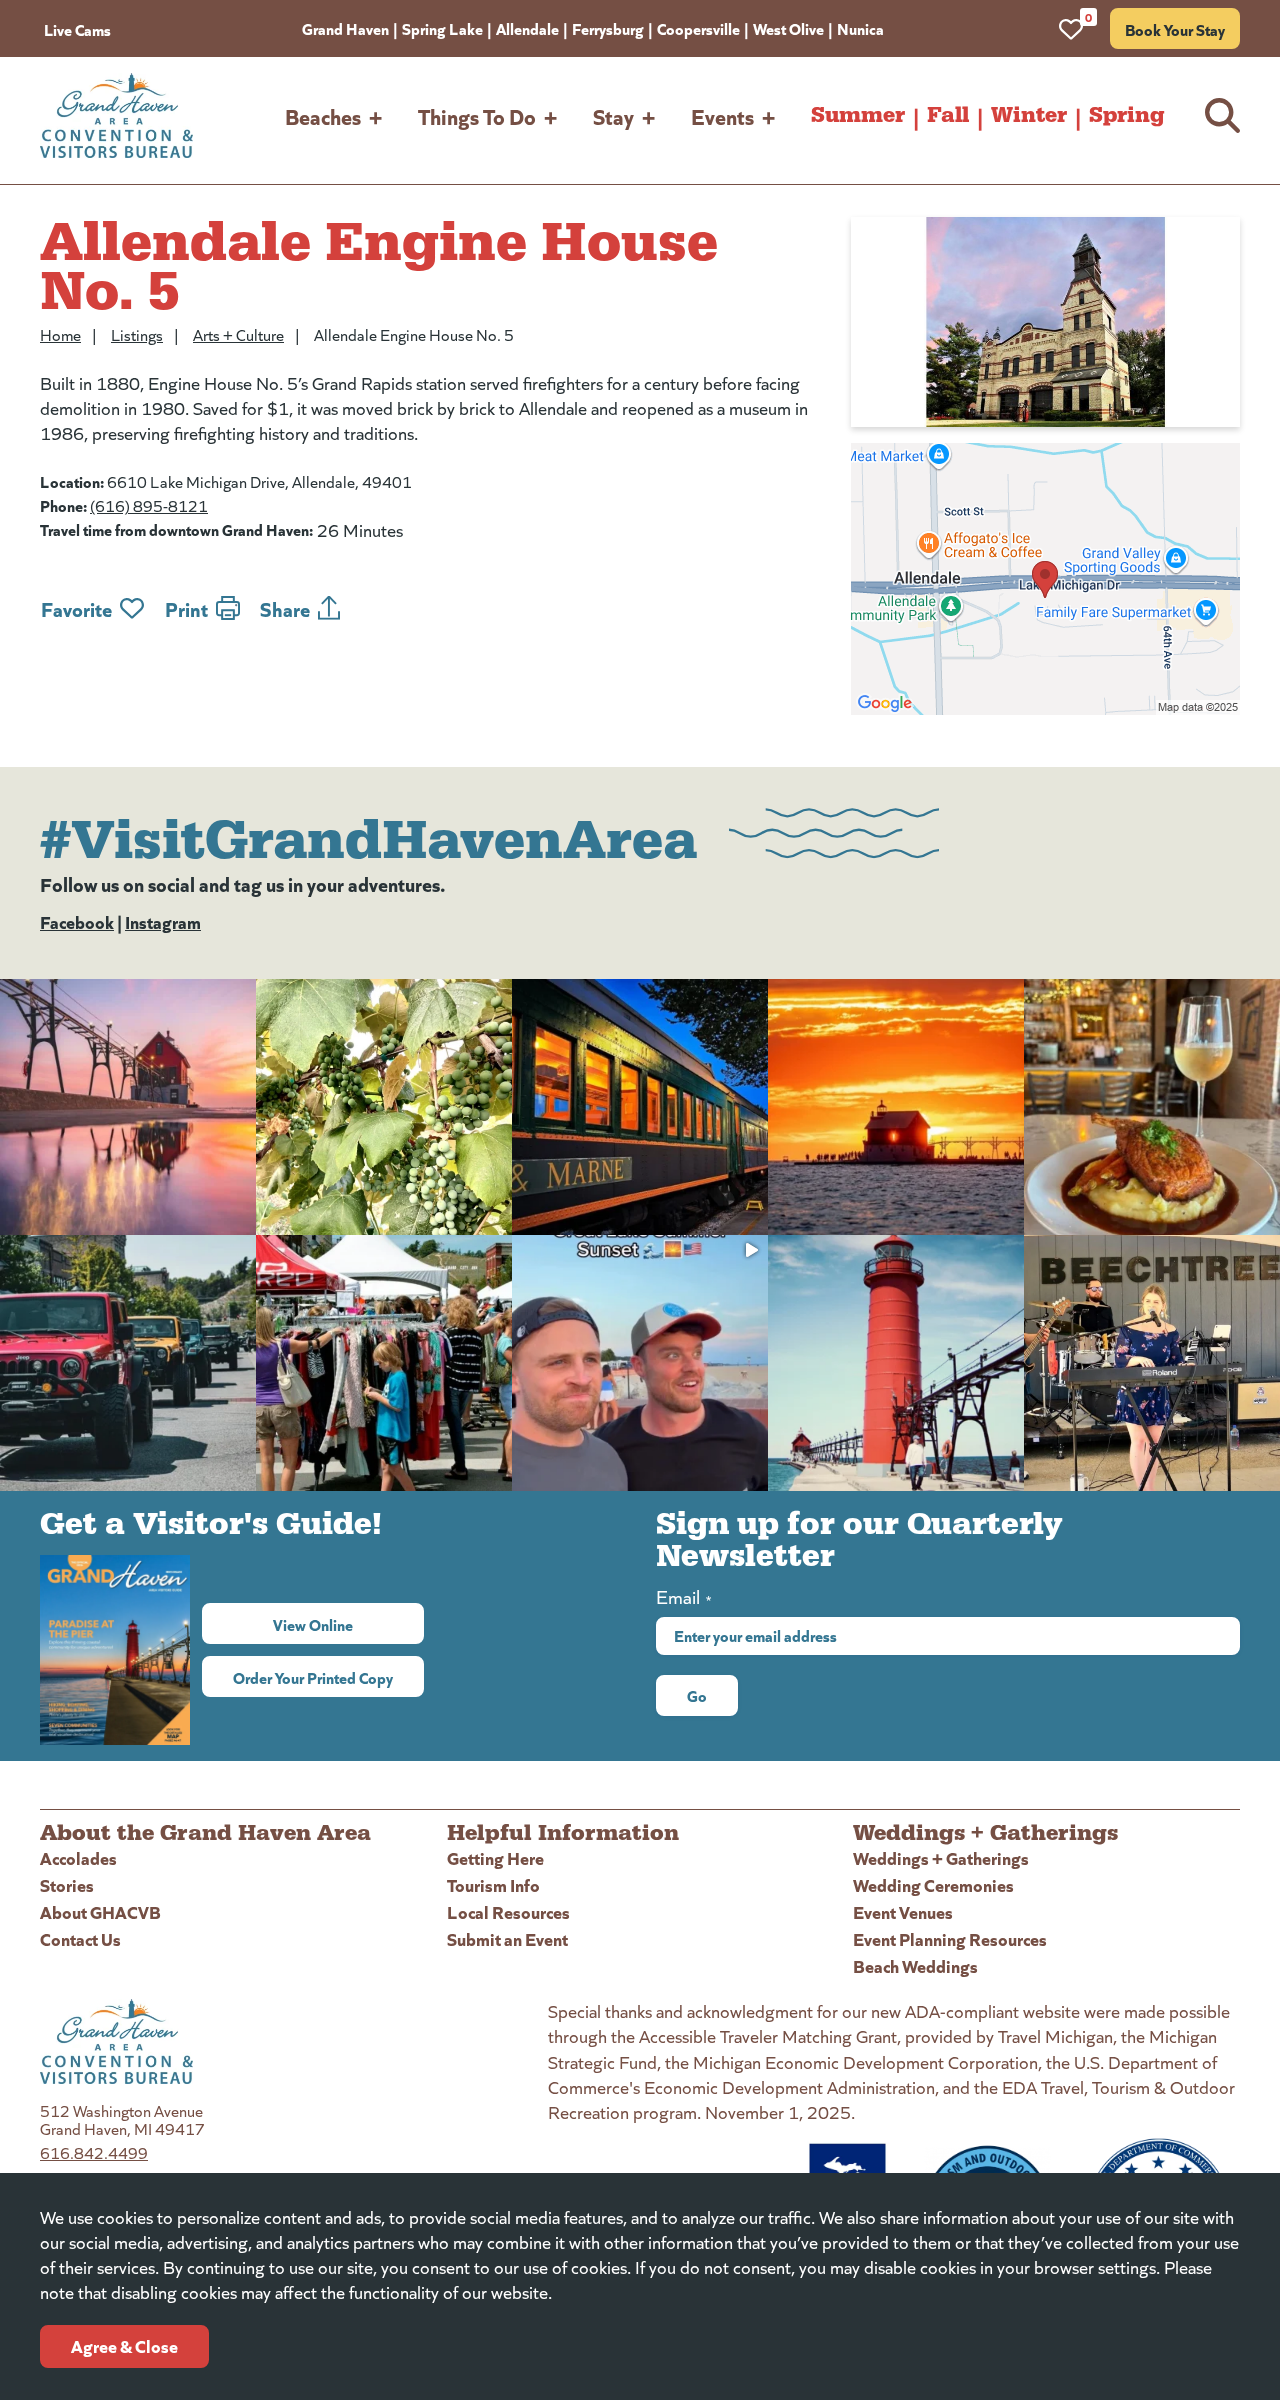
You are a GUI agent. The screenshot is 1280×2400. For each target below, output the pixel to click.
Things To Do (477, 115)
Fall (948, 115)
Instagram (163, 921)
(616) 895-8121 (149, 505)
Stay (613, 115)
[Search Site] (1222, 115)
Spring (1126, 115)
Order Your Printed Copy (313, 1677)
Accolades (78, 1857)
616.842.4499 (94, 2152)
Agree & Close (124, 2345)
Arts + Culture (238, 334)
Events (722, 115)
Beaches (323, 115)
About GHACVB (100, 1911)
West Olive (788, 28)
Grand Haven (345, 28)
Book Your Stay (1175, 29)
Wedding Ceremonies (933, 1884)
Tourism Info (493, 1884)
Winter (1029, 115)
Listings (137, 334)
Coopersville (698, 28)
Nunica (860, 28)
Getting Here (495, 1857)
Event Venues (903, 1911)
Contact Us (80, 1938)
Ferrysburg (608, 28)
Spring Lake (442, 28)
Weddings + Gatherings (941, 1857)
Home (60, 334)
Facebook (77, 921)
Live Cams (77, 29)
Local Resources (508, 1911)
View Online (348, 1624)
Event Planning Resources (950, 1938)
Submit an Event (507, 1938)
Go (697, 1695)
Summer (858, 115)
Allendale (527, 28)
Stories (67, 1884)
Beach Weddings (915, 1965)
